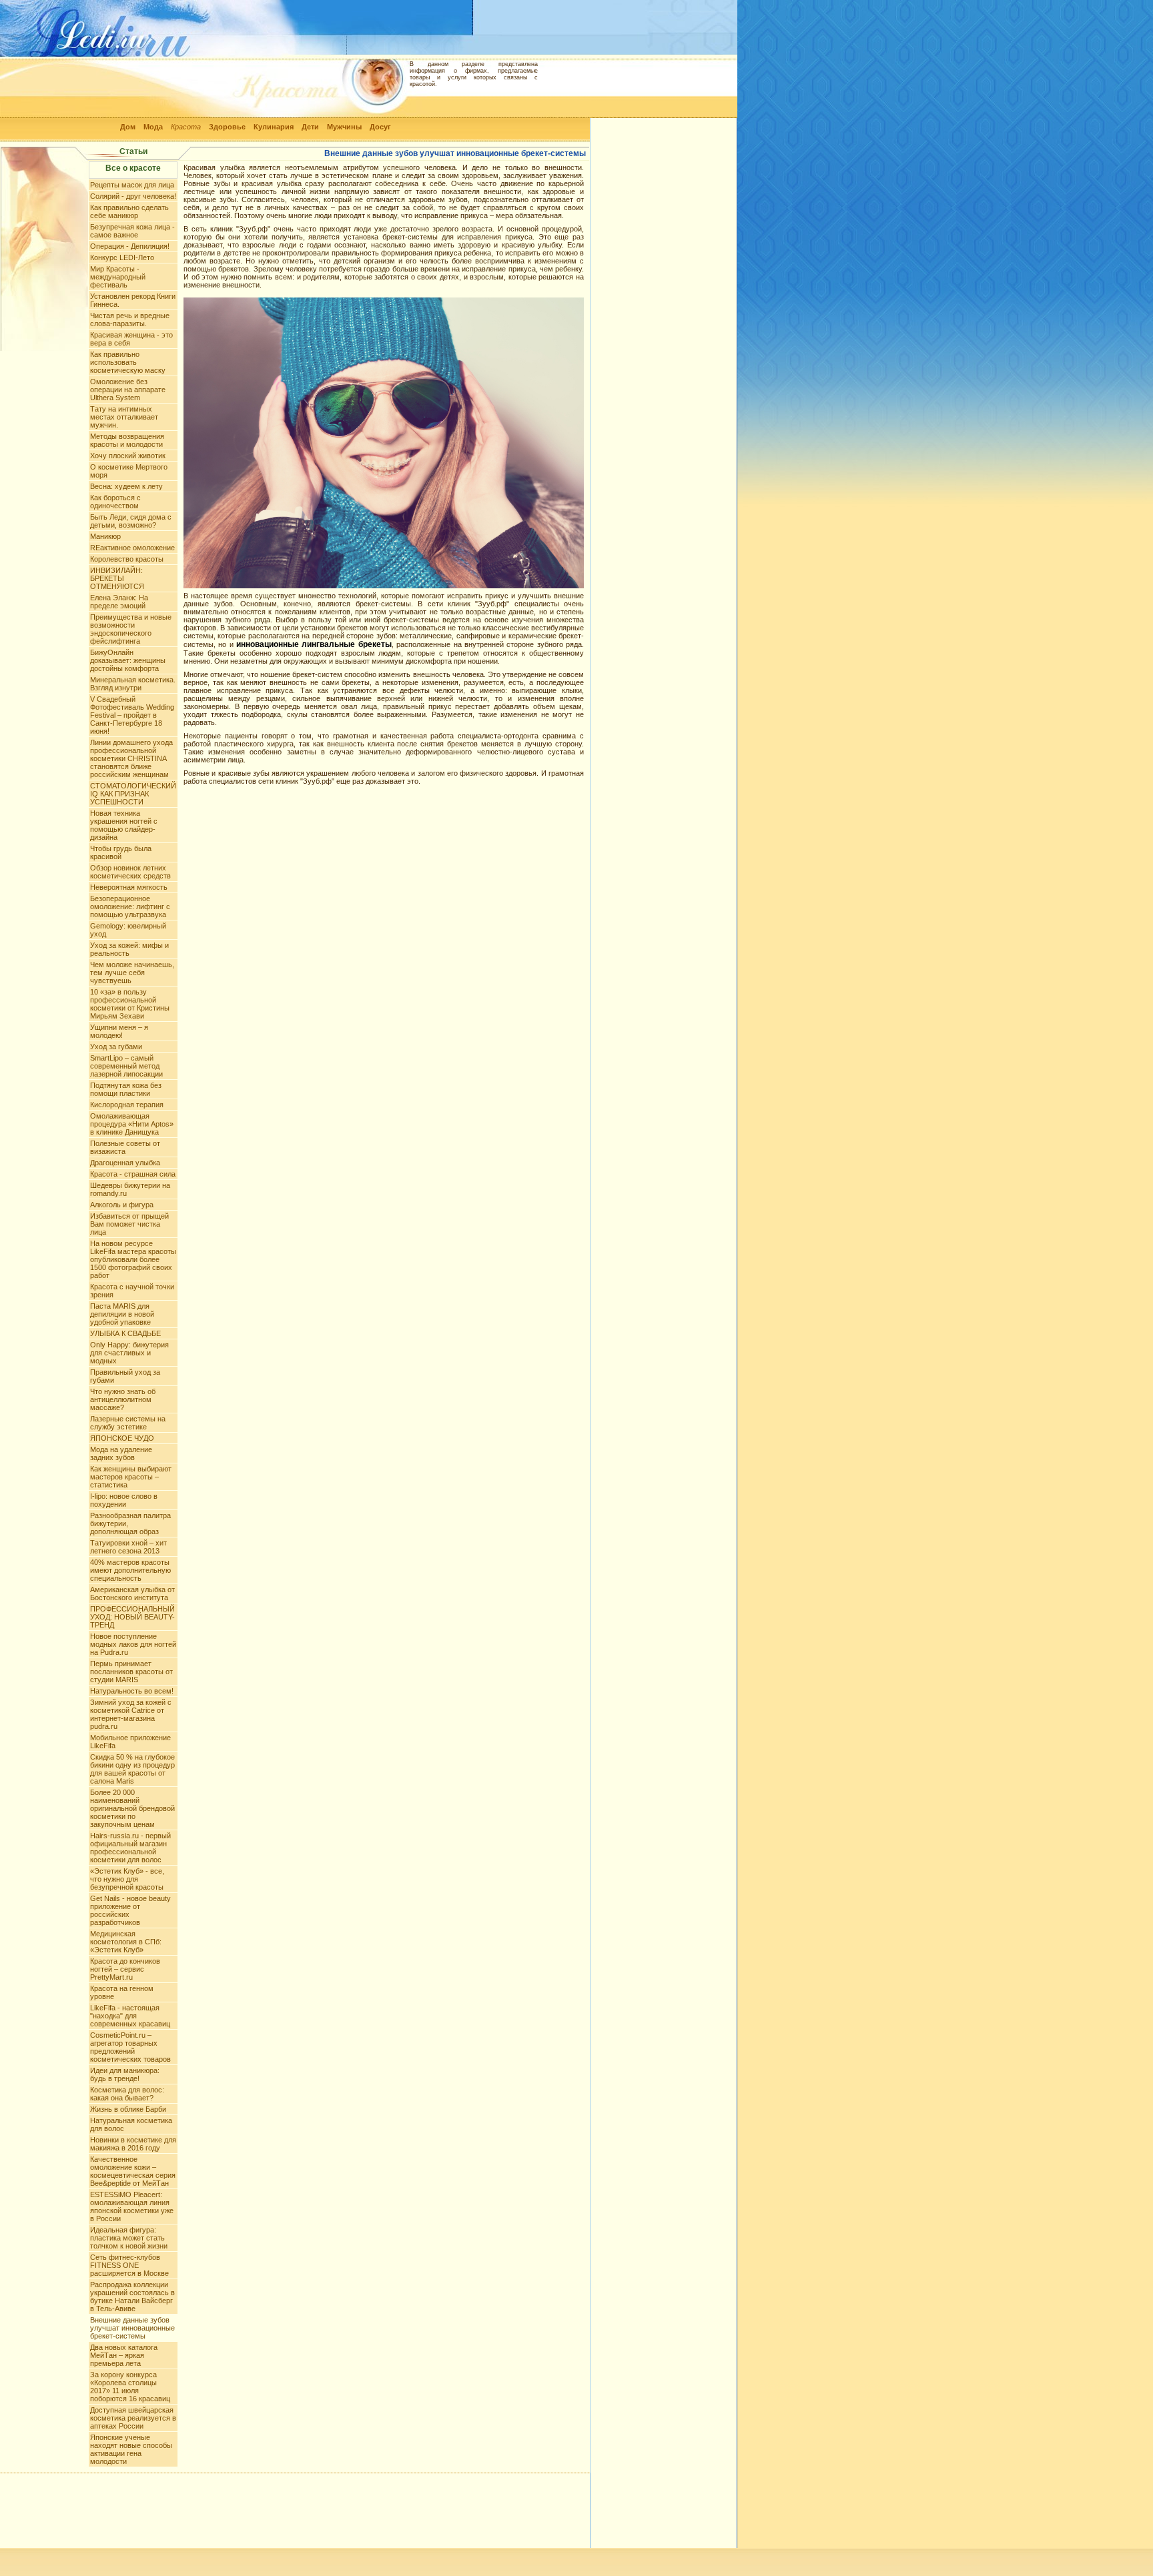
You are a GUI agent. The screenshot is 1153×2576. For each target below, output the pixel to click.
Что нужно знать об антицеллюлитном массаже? (123, 1399)
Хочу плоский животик (128, 456)
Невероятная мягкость (129, 887)
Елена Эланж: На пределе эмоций (119, 602)
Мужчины (344, 127)
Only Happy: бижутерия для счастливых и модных (129, 1353)
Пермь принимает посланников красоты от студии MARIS (131, 1672)
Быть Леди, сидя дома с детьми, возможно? (131, 521)
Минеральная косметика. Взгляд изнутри (133, 684)
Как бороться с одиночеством (115, 502)
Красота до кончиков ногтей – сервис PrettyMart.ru (125, 1969)
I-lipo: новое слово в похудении (124, 1500)
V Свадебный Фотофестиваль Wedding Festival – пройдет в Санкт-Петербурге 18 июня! (132, 715)
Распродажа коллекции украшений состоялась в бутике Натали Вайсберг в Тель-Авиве (132, 2297)
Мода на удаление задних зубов (121, 1453)
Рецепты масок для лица (132, 185)
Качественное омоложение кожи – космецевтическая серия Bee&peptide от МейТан (133, 2171)
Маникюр (105, 536)
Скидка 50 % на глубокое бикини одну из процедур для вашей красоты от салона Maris (132, 1769)
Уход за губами (116, 1047)
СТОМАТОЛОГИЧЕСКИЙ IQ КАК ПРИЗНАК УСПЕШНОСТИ (133, 794)
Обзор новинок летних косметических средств (130, 872)
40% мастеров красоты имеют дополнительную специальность (130, 1570)
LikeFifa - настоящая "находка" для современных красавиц (130, 2016)
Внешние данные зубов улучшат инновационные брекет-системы (132, 2328)
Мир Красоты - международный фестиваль (118, 277)
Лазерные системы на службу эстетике (128, 1423)
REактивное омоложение (132, 548)
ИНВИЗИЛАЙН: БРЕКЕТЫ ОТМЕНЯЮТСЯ (117, 578)
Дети (310, 127)
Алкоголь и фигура (122, 1205)
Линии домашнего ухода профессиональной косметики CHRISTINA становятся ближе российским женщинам (131, 758)
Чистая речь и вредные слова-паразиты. (130, 319)
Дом (128, 127)
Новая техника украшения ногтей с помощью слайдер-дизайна (124, 825)
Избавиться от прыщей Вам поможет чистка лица (129, 1224)
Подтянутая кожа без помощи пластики (126, 1089)
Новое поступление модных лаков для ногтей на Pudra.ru (133, 1644)
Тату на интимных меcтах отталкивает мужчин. (124, 417)
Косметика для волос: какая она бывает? (127, 2094)
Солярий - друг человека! (133, 196)
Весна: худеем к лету (126, 486)
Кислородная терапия (127, 1105)
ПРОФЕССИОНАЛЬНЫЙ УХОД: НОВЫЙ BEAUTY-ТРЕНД (132, 1617)
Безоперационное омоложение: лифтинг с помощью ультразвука (130, 906)
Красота (186, 127)
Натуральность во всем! (132, 1691)
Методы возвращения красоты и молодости (127, 440)
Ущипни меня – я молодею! (119, 1031)
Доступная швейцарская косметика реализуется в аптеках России (133, 2418)
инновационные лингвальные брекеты (314, 644)
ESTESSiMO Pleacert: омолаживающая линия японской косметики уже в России (132, 2206)
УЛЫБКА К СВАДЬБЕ (125, 1333)
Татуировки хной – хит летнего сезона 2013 (128, 1547)
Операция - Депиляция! (130, 246)
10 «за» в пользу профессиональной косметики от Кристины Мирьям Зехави (130, 1004)
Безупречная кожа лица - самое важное (132, 231)
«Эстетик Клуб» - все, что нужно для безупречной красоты (127, 1879)
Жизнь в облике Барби (128, 2109)
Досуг (380, 127)
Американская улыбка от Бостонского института (132, 1593)
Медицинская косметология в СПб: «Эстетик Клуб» (126, 1942)
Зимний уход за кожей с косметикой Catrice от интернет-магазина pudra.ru (131, 1714)
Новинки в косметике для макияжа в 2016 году (133, 2144)
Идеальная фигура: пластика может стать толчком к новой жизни (129, 2238)
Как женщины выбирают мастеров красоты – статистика (131, 1477)
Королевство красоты (127, 559)
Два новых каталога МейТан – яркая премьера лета (124, 2355)
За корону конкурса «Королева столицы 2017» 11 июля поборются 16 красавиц (130, 2387)
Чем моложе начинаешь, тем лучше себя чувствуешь (132, 973)
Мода (153, 127)
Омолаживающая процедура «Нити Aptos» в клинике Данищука (132, 1124)
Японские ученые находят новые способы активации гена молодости (131, 2449)
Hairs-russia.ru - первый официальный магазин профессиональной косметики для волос (130, 1848)
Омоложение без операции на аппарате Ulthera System (128, 390)
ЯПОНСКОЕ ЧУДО (122, 1438)
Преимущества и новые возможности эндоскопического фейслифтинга (131, 629)
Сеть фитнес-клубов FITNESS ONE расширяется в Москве (129, 2265)
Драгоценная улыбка (125, 1163)
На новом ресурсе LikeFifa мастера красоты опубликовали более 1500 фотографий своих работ (133, 1259)
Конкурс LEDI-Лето (122, 257)
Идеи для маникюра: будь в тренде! (125, 2074)
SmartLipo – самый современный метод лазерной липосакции (126, 1066)
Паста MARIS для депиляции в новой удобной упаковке (122, 1314)
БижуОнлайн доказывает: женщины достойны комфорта (128, 660)
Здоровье (227, 127)
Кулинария (274, 127)
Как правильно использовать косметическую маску (128, 362)
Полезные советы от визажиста (125, 1147)
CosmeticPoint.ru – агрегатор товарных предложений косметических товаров (130, 2047)
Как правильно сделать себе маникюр (129, 211)
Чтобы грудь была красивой (121, 852)
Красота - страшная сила (133, 1174)
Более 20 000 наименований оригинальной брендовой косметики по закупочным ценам (132, 1808)
